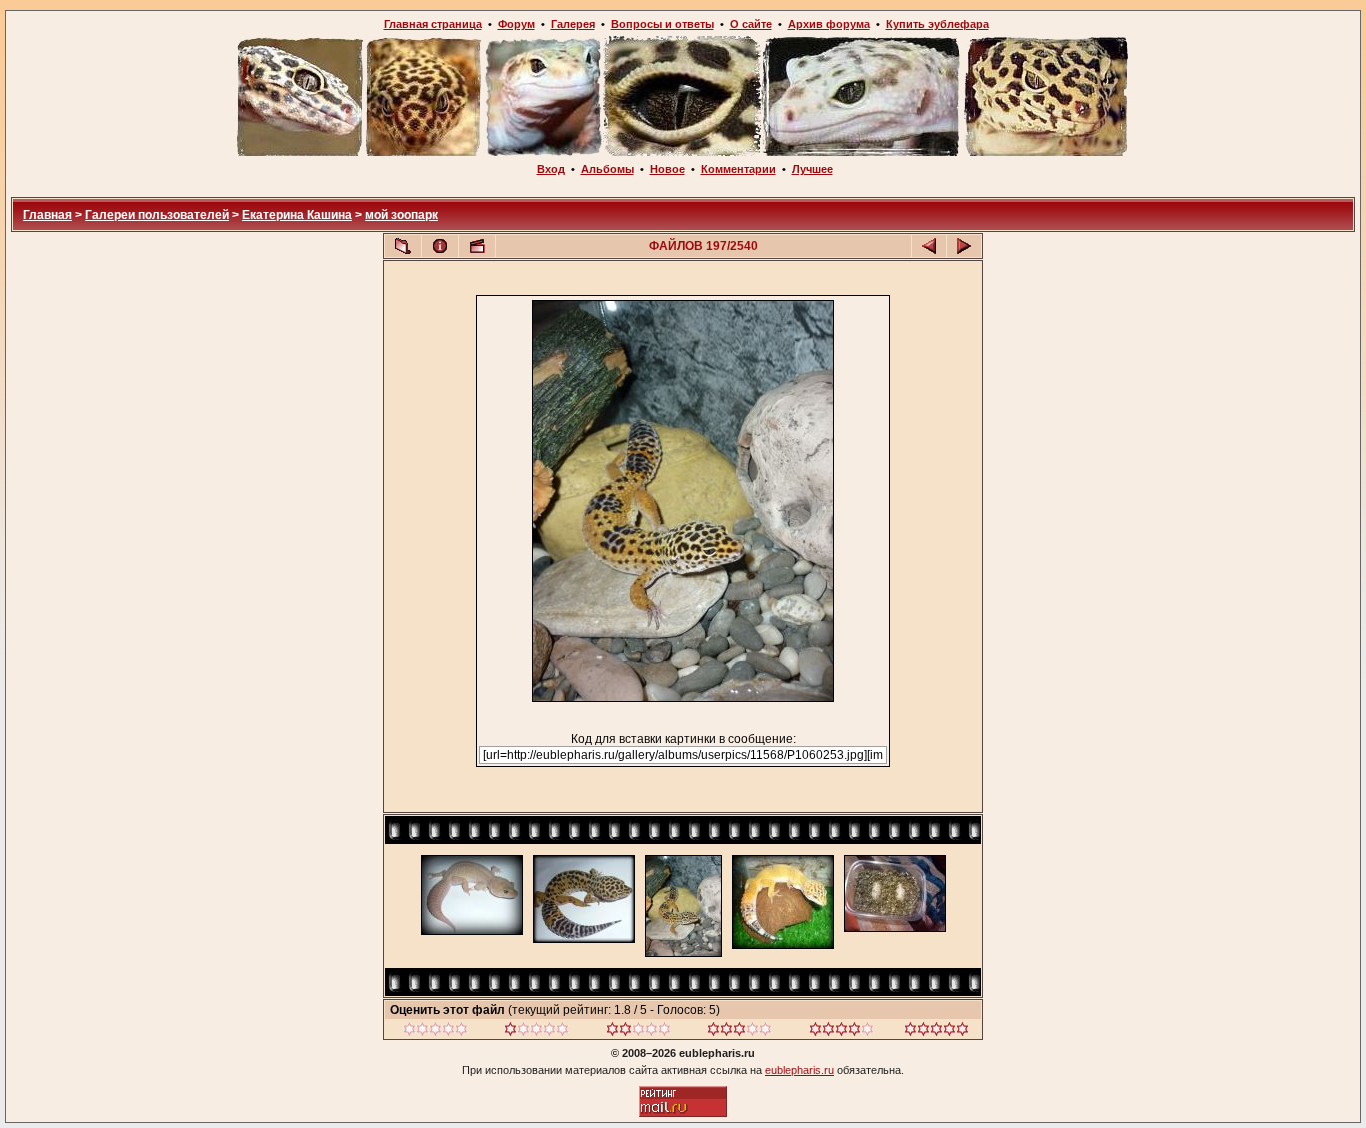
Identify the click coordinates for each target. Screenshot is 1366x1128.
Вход (551, 169)
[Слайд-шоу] (477, 246)
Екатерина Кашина (297, 215)
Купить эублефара (937, 24)
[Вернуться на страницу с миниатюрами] (403, 246)
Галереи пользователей (157, 215)
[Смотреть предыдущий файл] (929, 246)
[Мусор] (435, 1032)
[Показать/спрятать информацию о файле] (440, 246)
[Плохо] (536, 1032)
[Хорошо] (739, 1032)
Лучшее (812, 169)
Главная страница (433, 24)
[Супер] (936, 1032)
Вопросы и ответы (662, 24)
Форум (516, 24)
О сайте (751, 24)
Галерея (573, 24)
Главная (47, 215)
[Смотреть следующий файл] (964, 246)
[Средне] (638, 1032)
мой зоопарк (401, 215)
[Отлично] (841, 1032)
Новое (667, 169)
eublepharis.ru (799, 1070)
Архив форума (829, 24)
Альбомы (607, 169)
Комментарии (738, 169)
